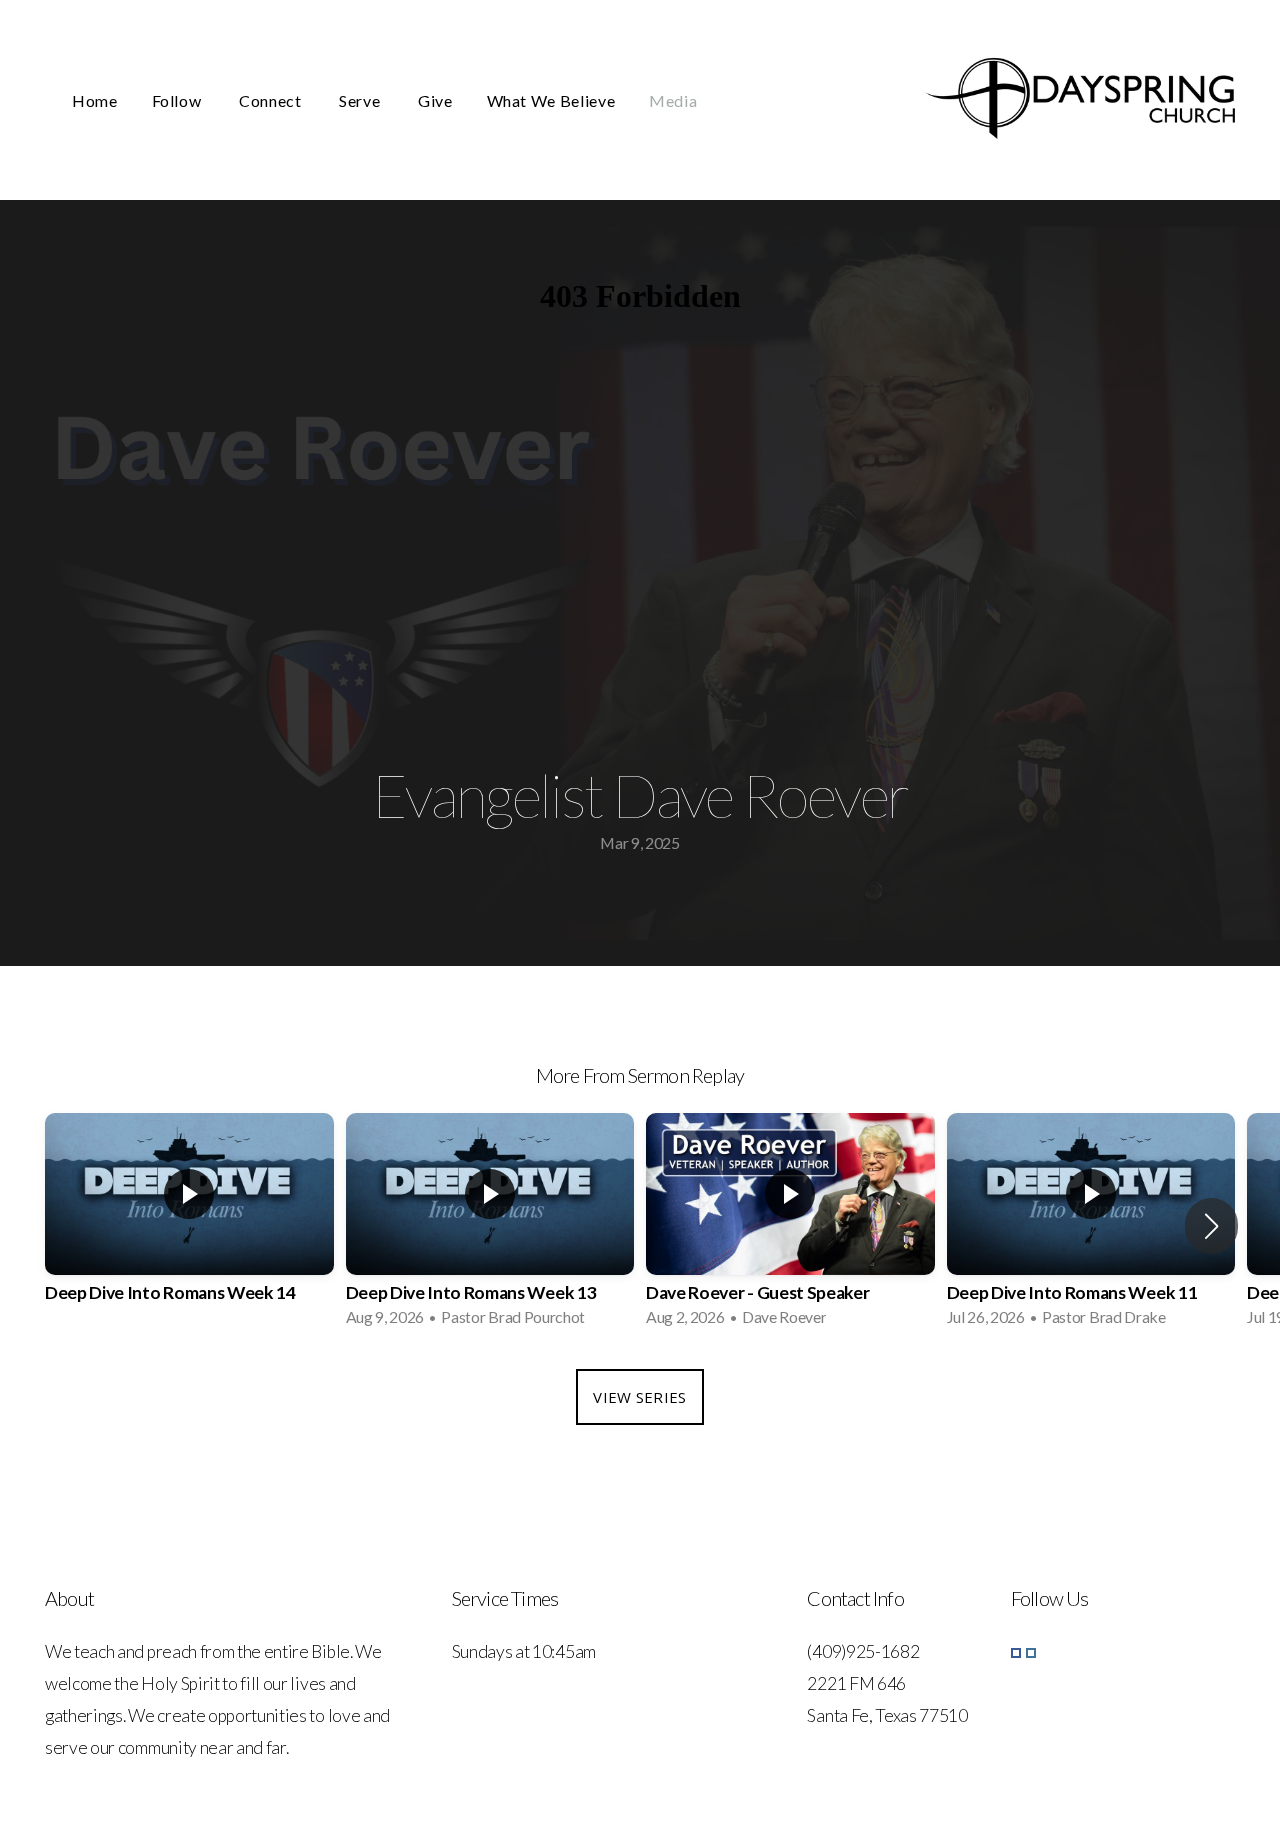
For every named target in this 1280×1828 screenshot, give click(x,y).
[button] (1211, 1226)
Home (95, 100)
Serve (361, 100)
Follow (178, 100)
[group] (189, 1226)
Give (435, 100)
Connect (272, 100)
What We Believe (551, 100)
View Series (639, 1397)
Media (673, 100)
